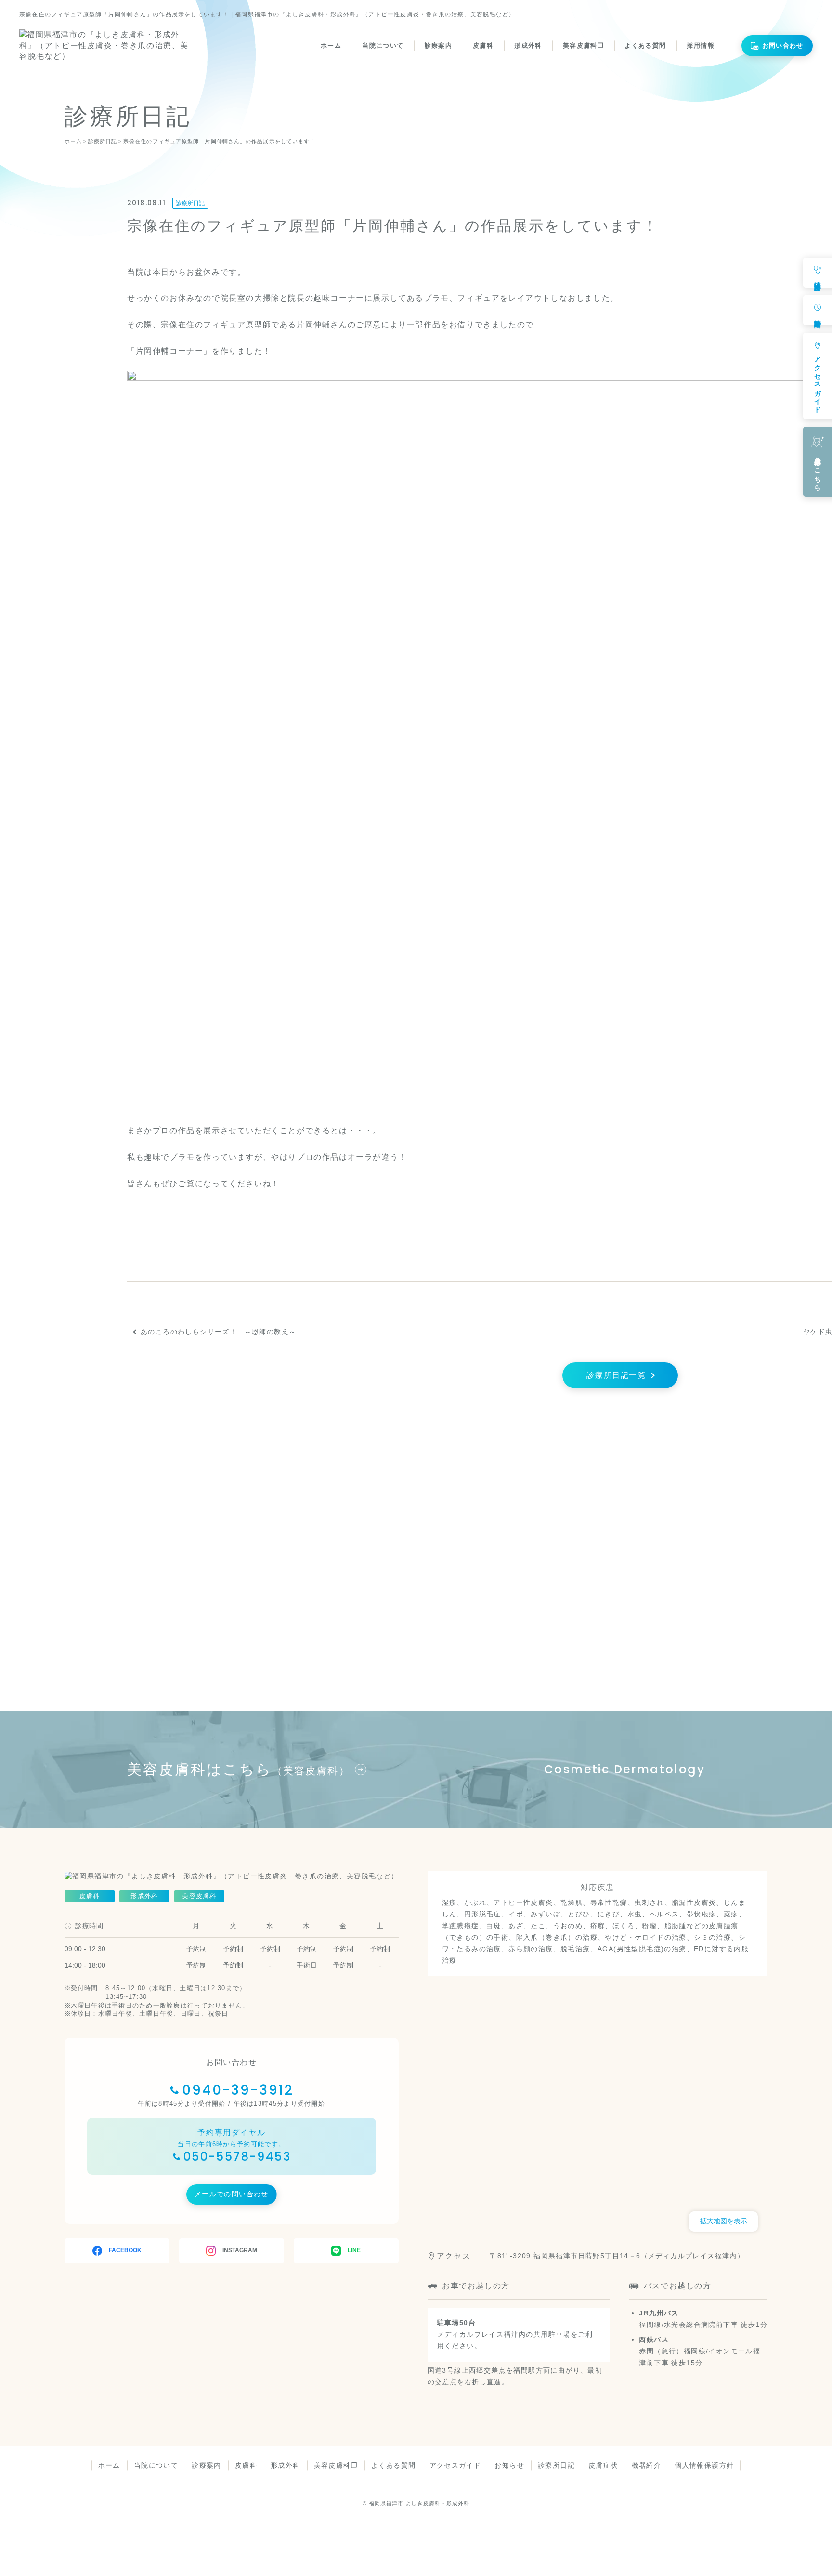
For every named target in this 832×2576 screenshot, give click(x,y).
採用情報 (700, 46)
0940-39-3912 (238, 2090)
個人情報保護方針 (704, 2465)
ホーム (331, 46)
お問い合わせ (783, 46)
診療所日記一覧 (616, 1375)
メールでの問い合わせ (232, 2194)
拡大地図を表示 (724, 2221)
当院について (383, 46)
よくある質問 (645, 46)
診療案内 (438, 46)
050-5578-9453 (237, 2157)
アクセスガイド (455, 2465)
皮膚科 (483, 46)
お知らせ (509, 2465)
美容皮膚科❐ (583, 46)
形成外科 (528, 46)
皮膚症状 (603, 2465)
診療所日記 (190, 203)
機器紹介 (647, 2465)
